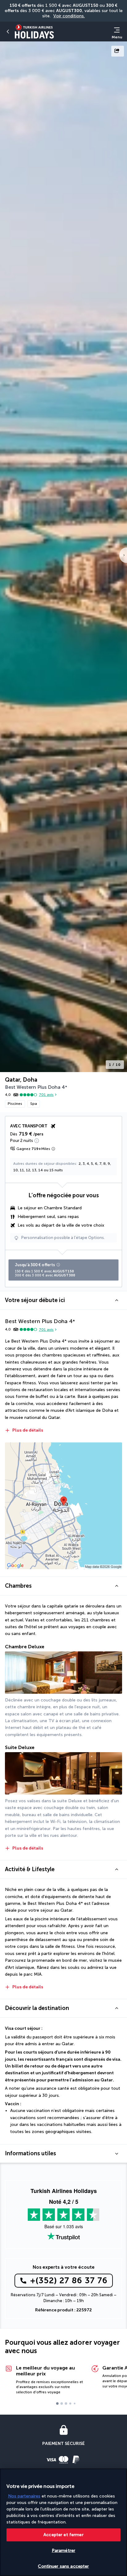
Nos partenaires (24, 2496)
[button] (63, 1300)
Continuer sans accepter (63, 2566)
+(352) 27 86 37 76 (69, 2280)
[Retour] (8, 32)
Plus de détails (28, 1430)
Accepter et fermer (63, 2535)
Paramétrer (63, 2550)
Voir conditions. (69, 16)
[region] (63, 2522)
